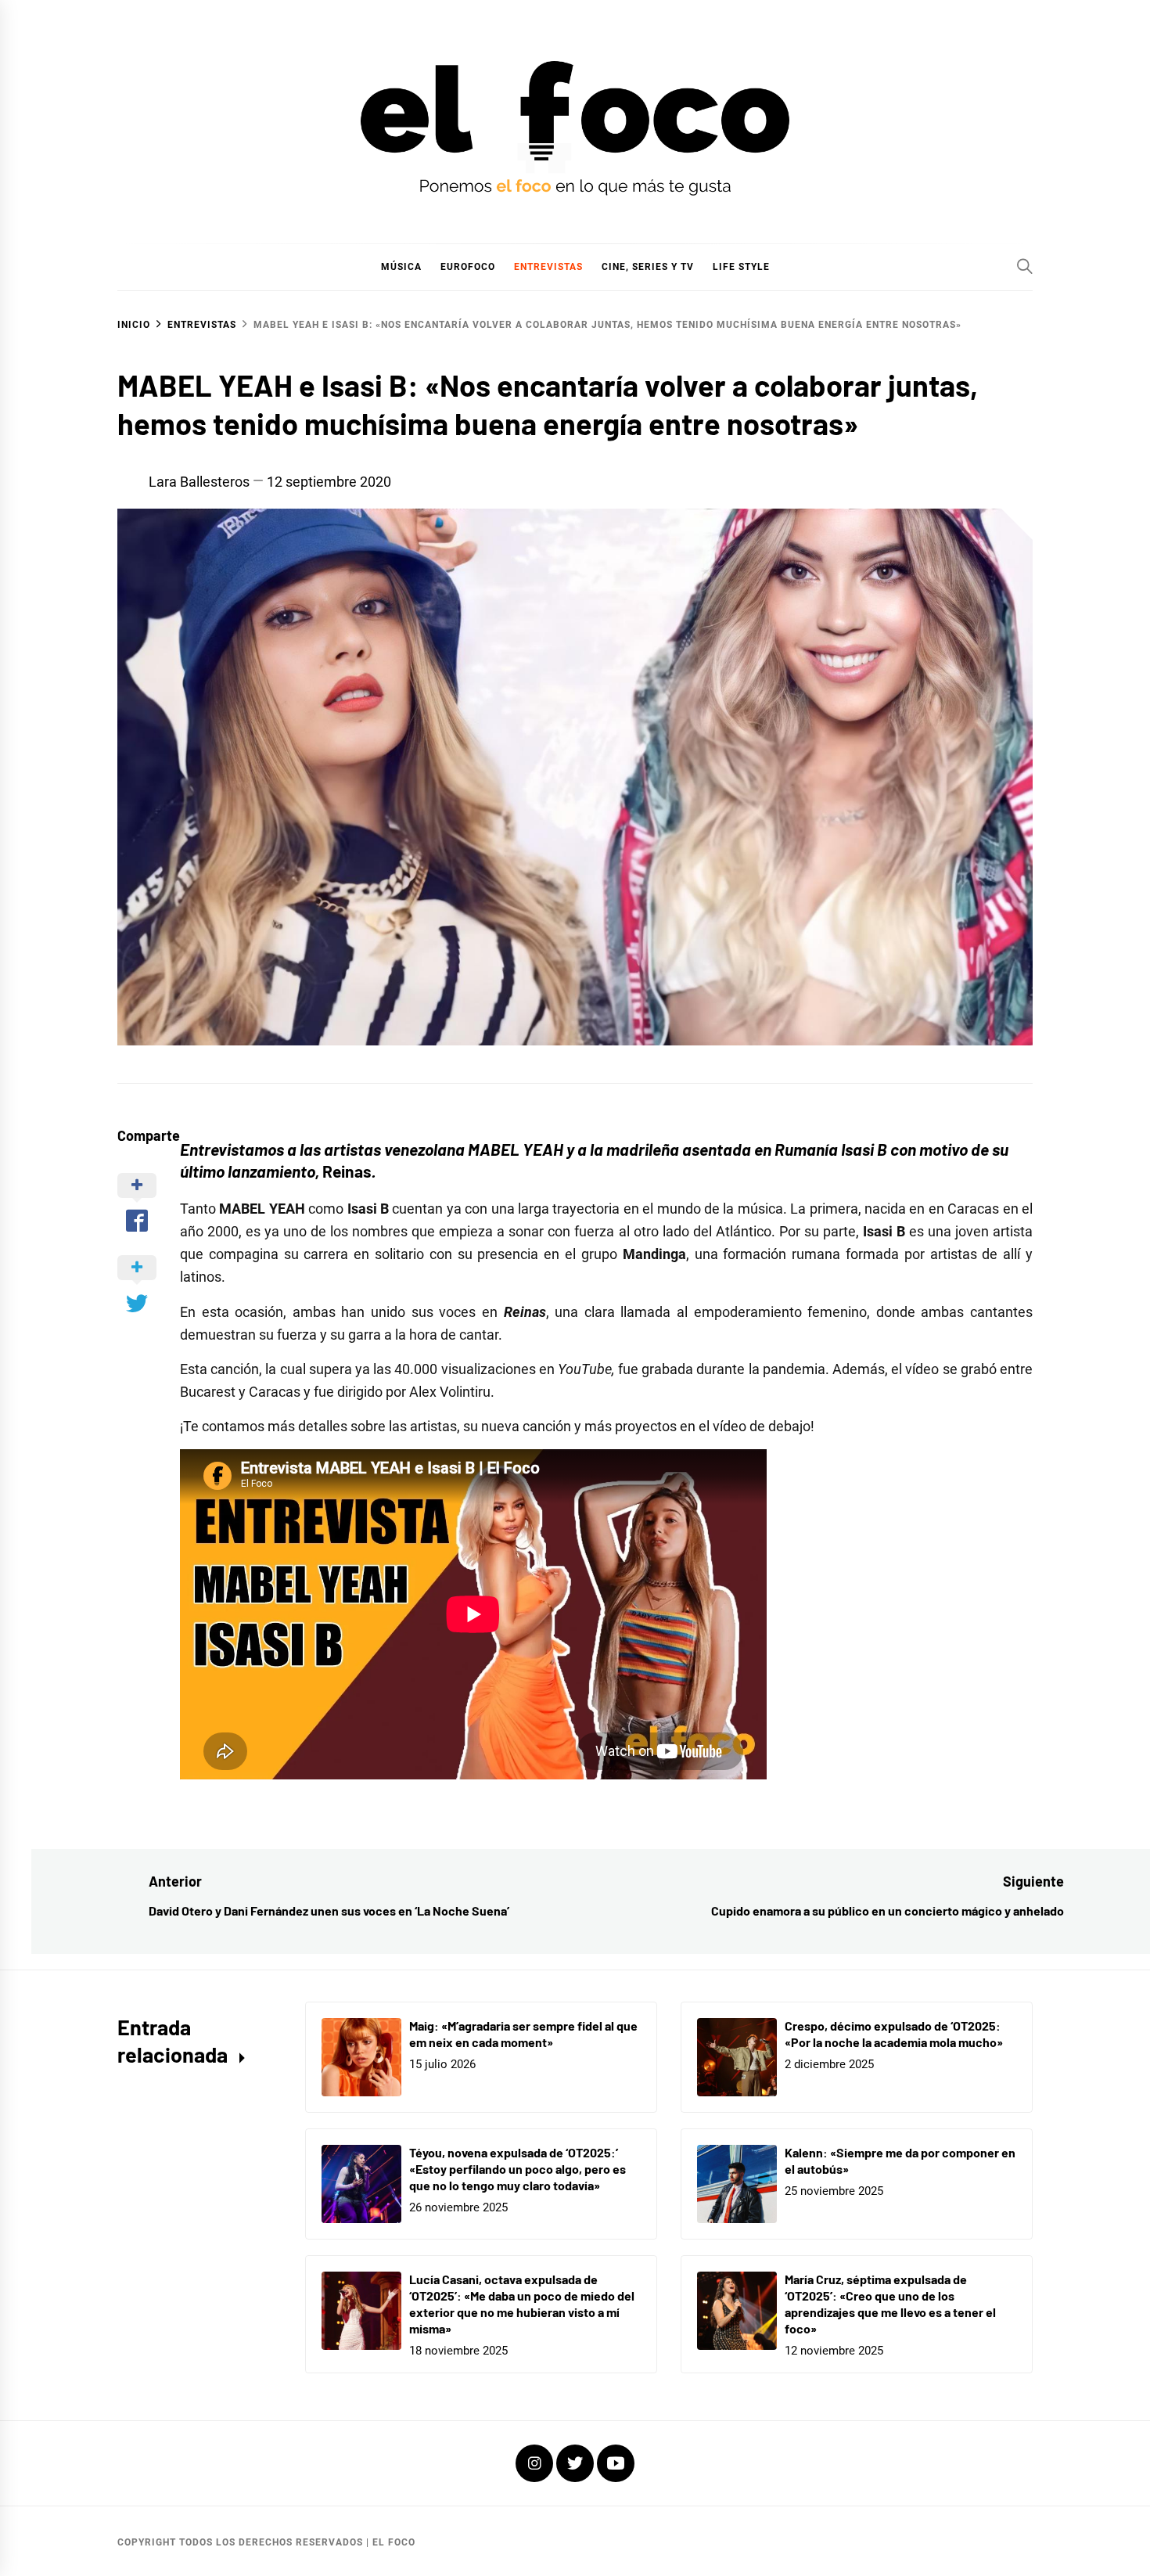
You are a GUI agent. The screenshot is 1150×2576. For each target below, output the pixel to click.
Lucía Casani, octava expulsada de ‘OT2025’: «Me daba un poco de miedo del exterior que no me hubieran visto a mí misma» (522, 2303)
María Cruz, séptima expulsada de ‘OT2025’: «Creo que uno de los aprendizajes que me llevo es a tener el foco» (890, 2303)
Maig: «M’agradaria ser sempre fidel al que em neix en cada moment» (523, 2034)
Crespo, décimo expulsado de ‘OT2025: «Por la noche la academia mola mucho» (894, 2034)
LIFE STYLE (741, 267)
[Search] (1025, 266)
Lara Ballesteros (199, 482)
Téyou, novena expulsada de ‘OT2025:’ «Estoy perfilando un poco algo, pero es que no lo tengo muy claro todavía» (517, 2169)
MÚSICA (401, 267)
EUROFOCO (468, 267)
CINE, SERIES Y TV (648, 267)
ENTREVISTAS (548, 267)
